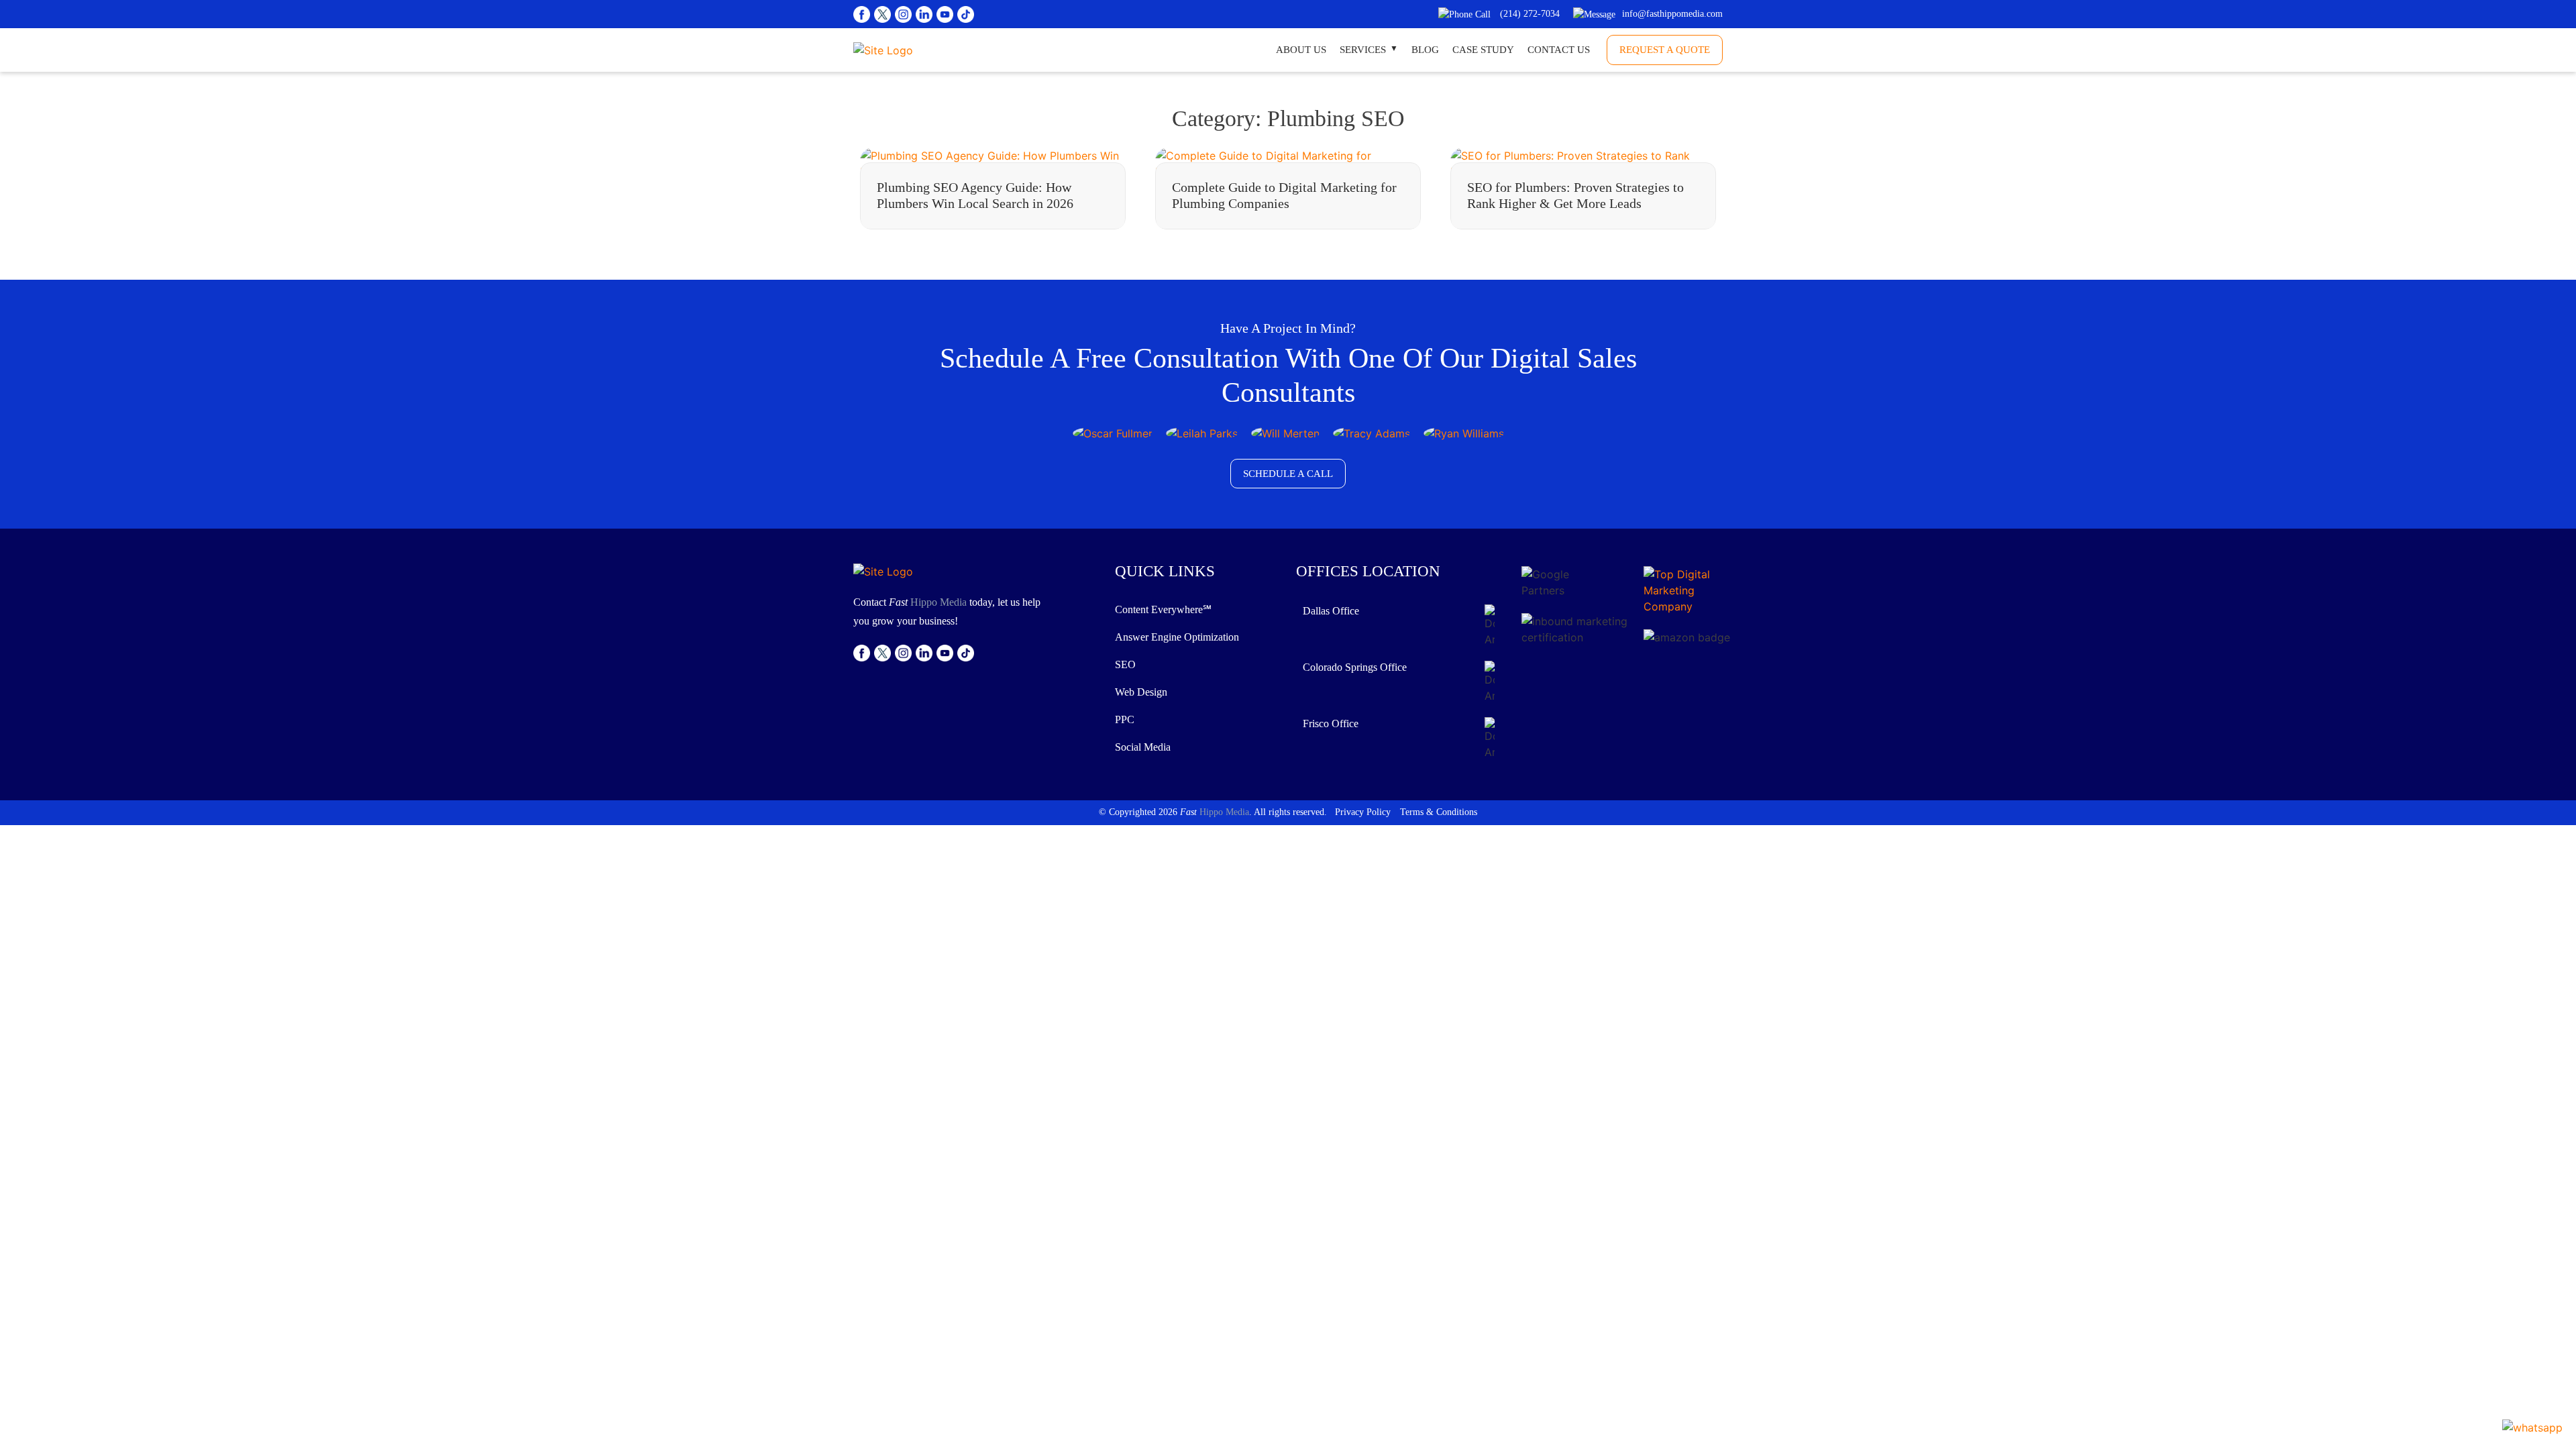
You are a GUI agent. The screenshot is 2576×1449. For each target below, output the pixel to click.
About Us (1301, 50)
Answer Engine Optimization (1177, 637)
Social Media (1143, 747)
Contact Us (1559, 50)
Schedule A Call (1288, 474)
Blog (1425, 50)
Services (1363, 50)
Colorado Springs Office (1355, 667)
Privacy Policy (1363, 812)
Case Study (1483, 50)
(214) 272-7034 (1528, 14)
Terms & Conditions (1439, 812)
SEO (1125, 664)
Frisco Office (1331, 723)
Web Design (1141, 692)
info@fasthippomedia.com (1672, 14)
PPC (1125, 719)
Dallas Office (1331, 611)
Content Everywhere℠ (1163, 609)
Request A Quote (1665, 50)
